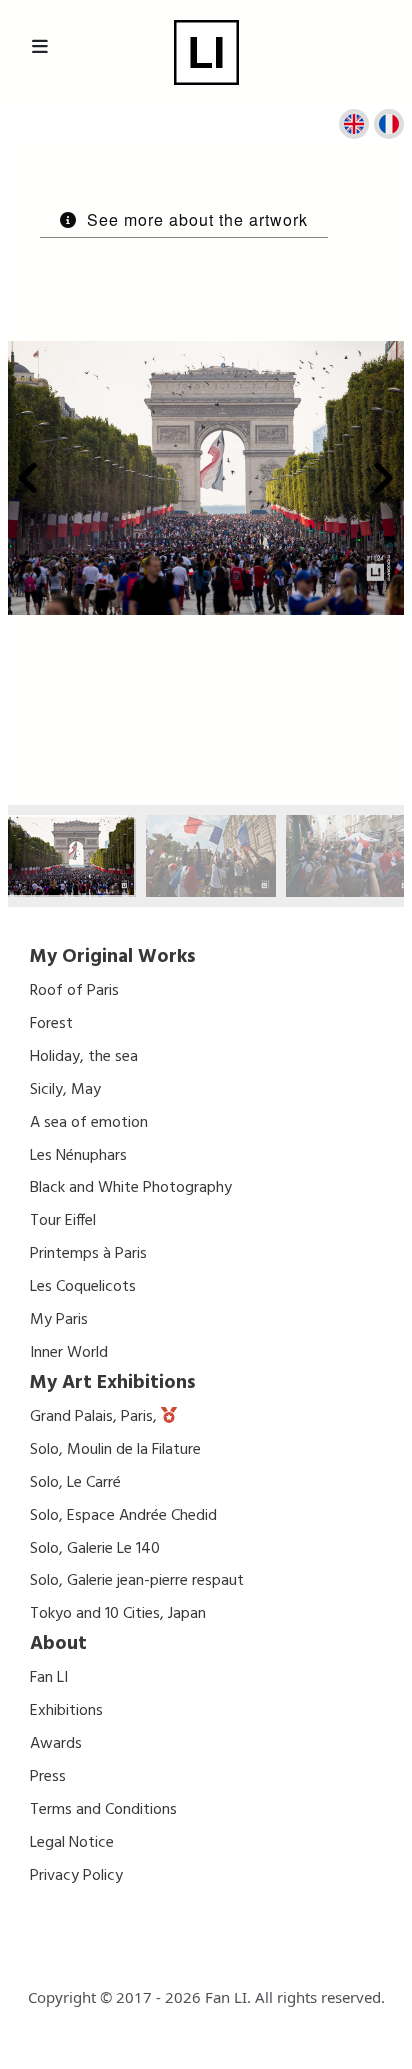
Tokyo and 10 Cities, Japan (118, 1614)
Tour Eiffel (63, 1221)
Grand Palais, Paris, (95, 1417)
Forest (51, 1024)
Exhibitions (66, 1711)
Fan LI (49, 1678)
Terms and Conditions (103, 1810)
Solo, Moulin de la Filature (115, 1450)
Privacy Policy (76, 1876)
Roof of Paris (74, 991)
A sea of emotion (89, 1123)
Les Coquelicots (83, 1287)
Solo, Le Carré (75, 1483)
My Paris (59, 1320)
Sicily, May (65, 1090)
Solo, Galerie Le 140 (95, 1549)
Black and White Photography (131, 1188)
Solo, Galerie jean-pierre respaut (137, 1581)
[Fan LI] (206, 52)
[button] (29, 478)
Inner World (69, 1353)
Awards (56, 1744)
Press (48, 1777)
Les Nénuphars (78, 1156)
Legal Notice (72, 1843)
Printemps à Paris (88, 1254)
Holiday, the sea (84, 1057)
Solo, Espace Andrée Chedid (123, 1516)
